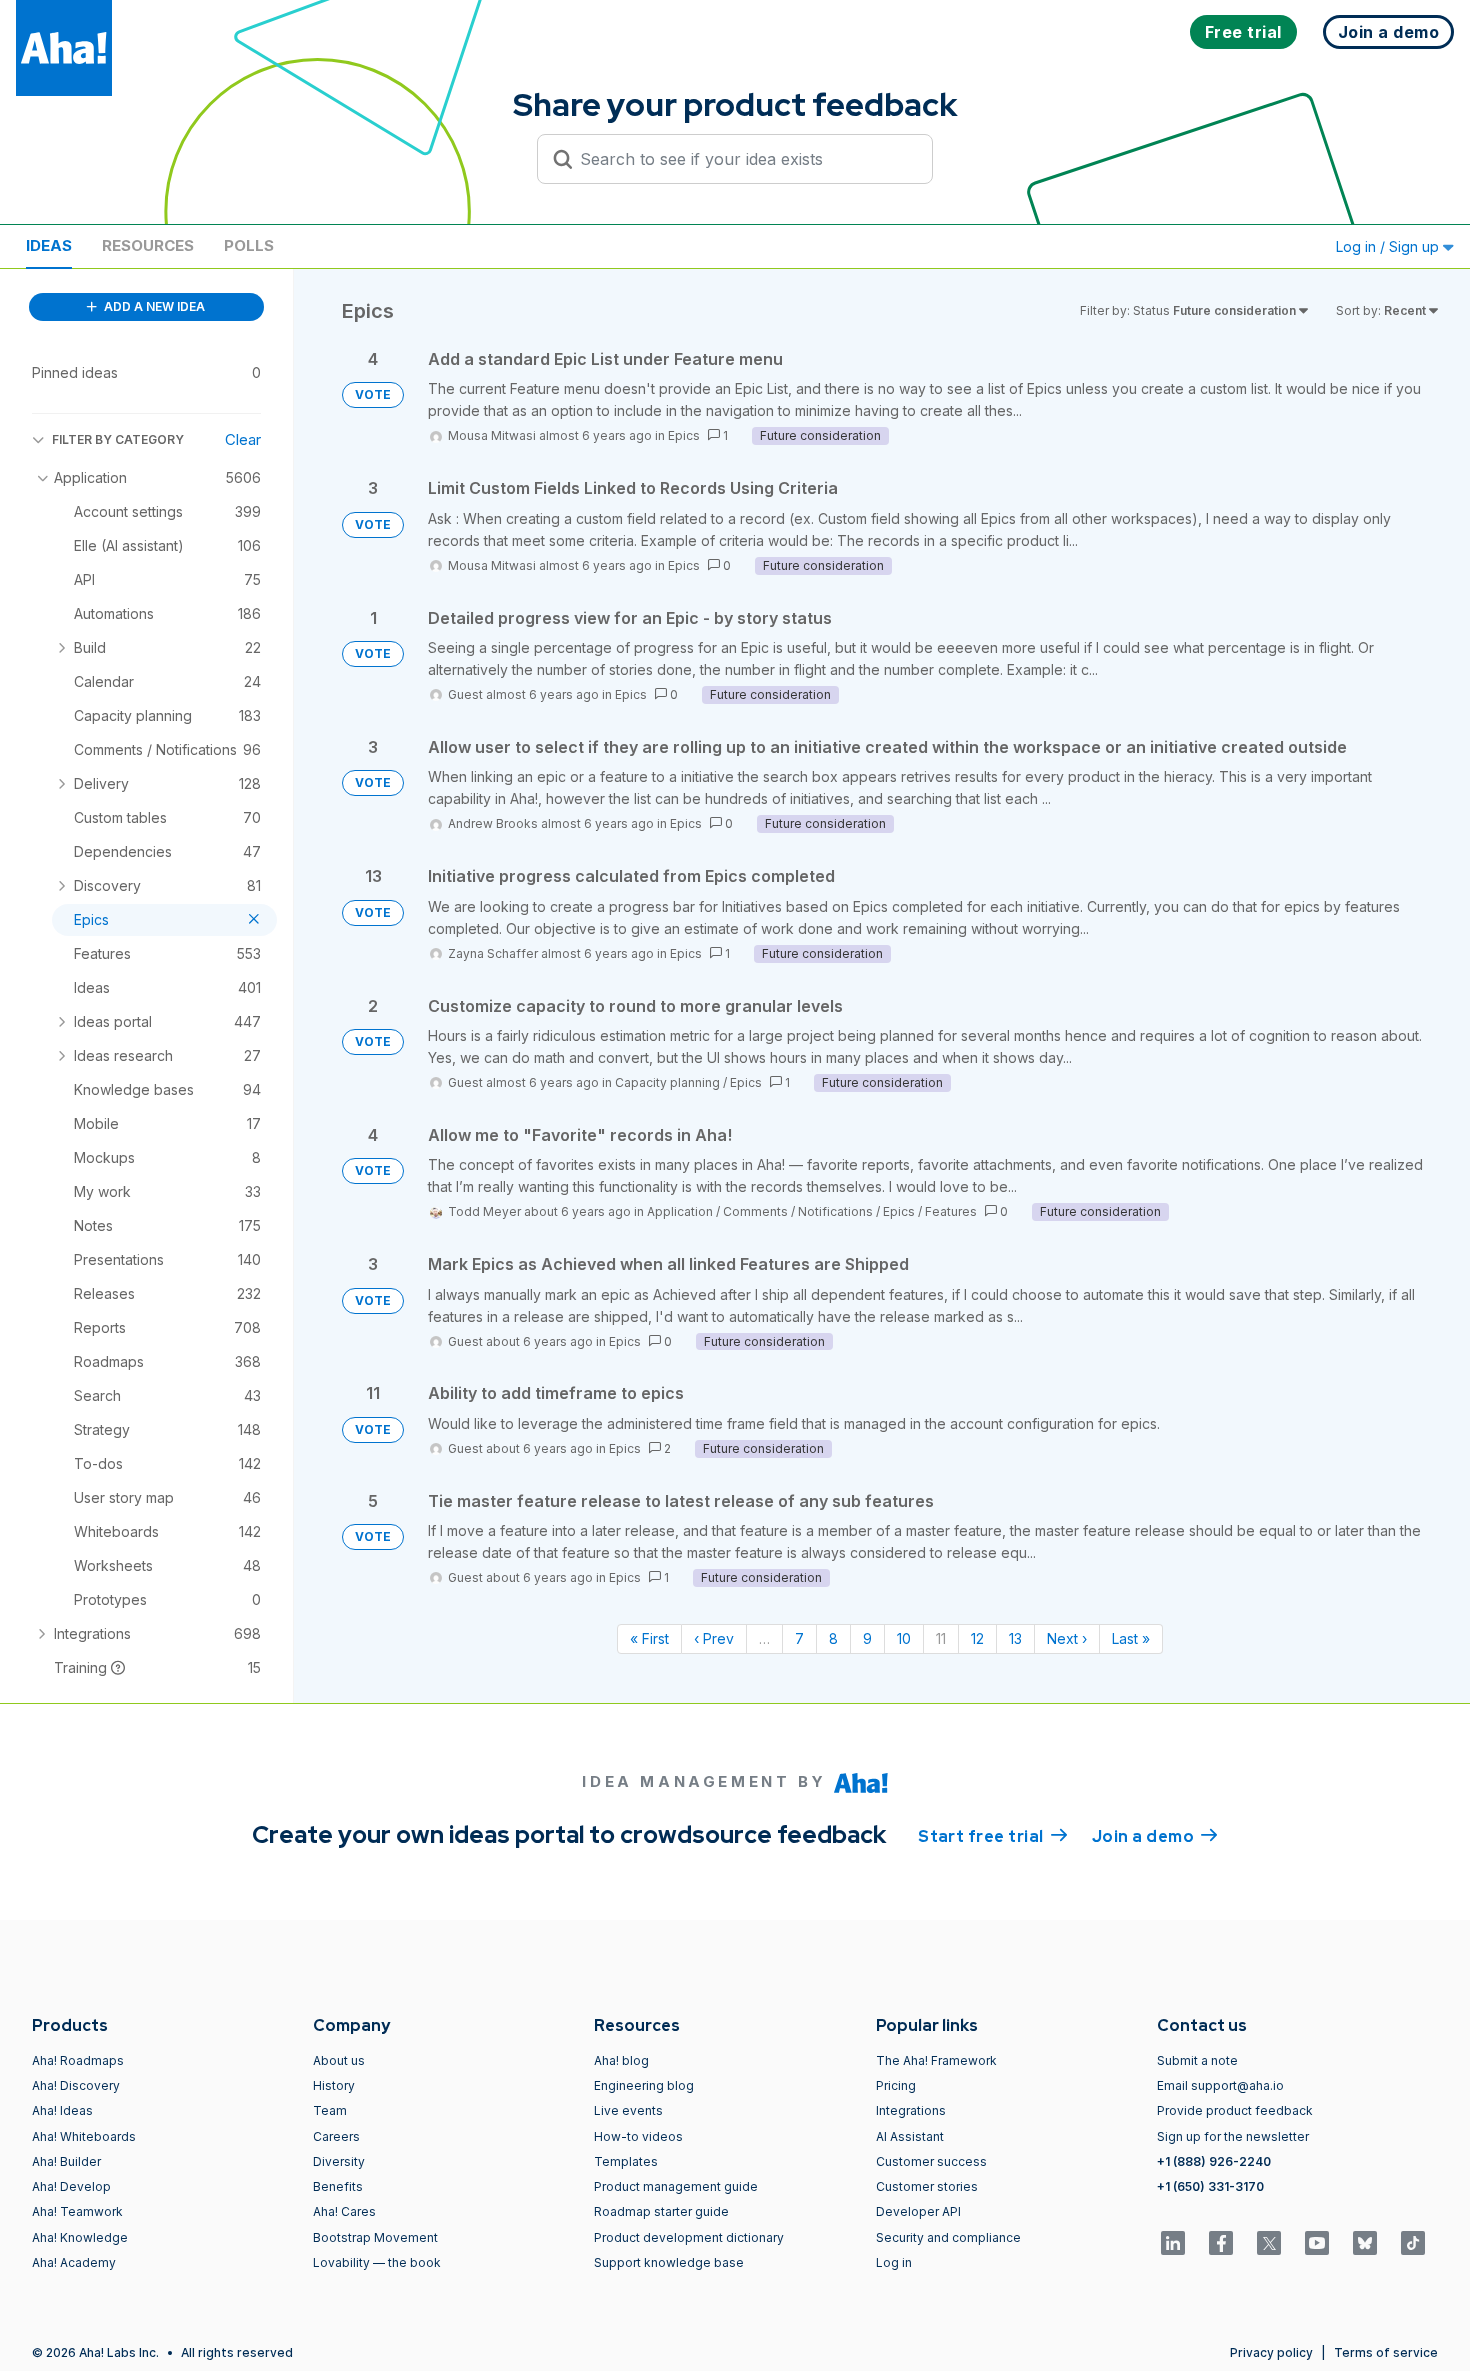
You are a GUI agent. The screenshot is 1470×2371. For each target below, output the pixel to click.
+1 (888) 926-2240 (1214, 2161)
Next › (1067, 1638)
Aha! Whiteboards (84, 2136)
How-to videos (638, 2136)
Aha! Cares (344, 2211)
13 (1015, 1638)
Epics (684, 435)
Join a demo (1155, 1836)
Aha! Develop (71, 2186)
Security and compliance (948, 2237)
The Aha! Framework (936, 2060)
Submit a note (1197, 2060)
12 (977, 1638)
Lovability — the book (377, 2262)
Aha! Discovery (76, 2085)
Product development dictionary (689, 2237)
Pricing (896, 2085)
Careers (336, 2136)
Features (951, 1211)
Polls (249, 245)
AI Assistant (910, 2136)
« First (649, 1638)
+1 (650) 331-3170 (1210, 2186)
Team (330, 2110)
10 (904, 1638)
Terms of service (1386, 2352)
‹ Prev (714, 1638)
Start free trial (993, 1836)
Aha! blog (621, 2060)
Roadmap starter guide (661, 2211)
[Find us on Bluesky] (1365, 2243)
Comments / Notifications (798, 1211)
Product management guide (676, 2186)
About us (339, 2060)
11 (941, 1638)
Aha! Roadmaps (78, 2060)
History (334, 2085)
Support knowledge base (669, 2262)
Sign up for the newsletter (1233, 2136)
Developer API (918, 2211)
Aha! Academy (74, 2262)
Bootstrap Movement (375, 2237)
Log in (894, 2262)
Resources (148, 245)
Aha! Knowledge (80, 2237)
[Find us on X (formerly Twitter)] (1269, 2243)
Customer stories (927, 2186)
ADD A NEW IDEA (153, 306)
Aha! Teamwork (77, 2211)
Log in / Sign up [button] (1389, 246)
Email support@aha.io (1220, 2085)
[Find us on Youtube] (1317, 2243)
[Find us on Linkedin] (1173, 2243)
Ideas (49, 245)
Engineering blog (644, 2085)
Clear (243, 439)
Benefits (338, 2186)
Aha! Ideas (62, 2110)
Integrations (911, 2110)
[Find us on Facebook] (1221, 2243)
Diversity (339, 2161)
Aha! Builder (66, 2161)
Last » (1131, 1638)
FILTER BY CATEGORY (118, 439)
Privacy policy (1271, 2352)
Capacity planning (667, 1082)
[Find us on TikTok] (1413, 2243)
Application (680, 1211)
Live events (628, 2110)
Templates (626, 2161)
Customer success (931, 2161)
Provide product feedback (1235, 2110)
